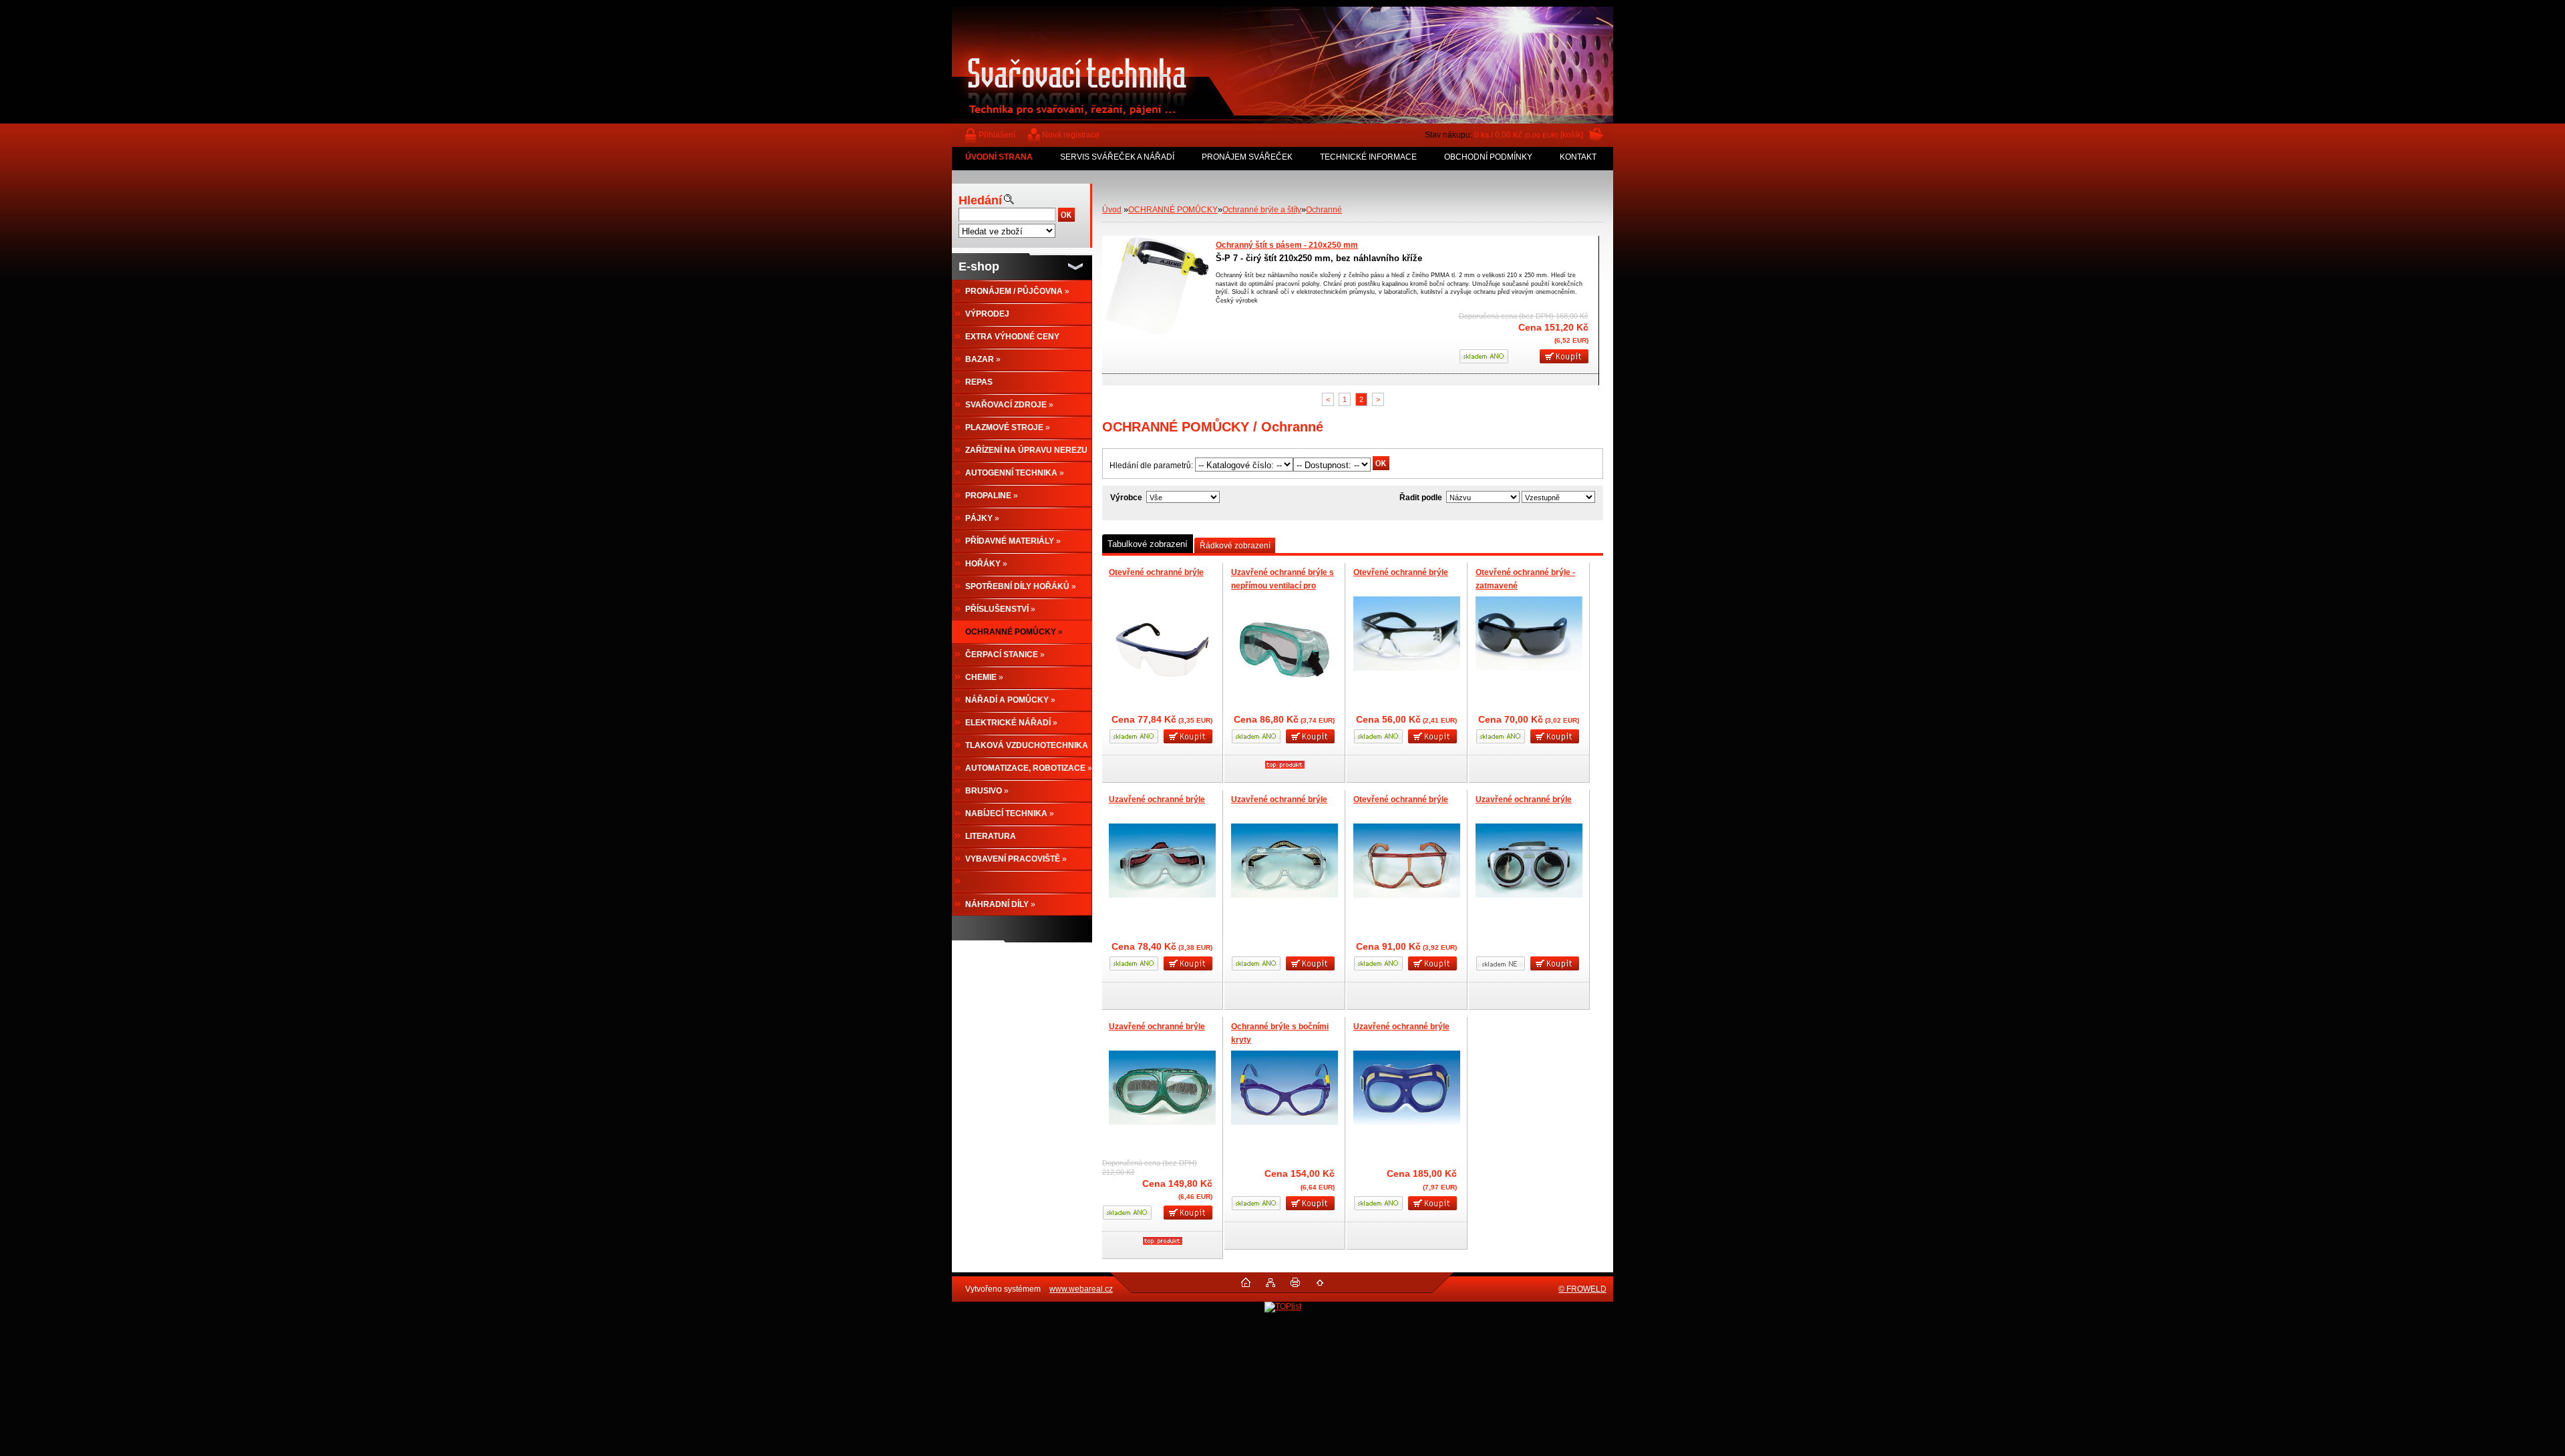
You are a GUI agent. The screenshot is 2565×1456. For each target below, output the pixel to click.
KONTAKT (1578, 157)
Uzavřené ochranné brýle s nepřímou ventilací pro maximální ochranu (1282, 585)
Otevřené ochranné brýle (1156, 572)
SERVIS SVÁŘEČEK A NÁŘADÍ (1117, 157)
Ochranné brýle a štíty (1262, 210)
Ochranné (1324, 210)
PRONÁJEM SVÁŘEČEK (1247, 157)
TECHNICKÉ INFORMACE (1368, 157)
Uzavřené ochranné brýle (1157, 799)
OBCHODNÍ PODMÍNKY (1488, 157)
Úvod (1112, 210)
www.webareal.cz (1081, 1289)
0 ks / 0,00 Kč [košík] (1529, 135)
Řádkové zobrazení (1235, 546)
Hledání (980, 200)
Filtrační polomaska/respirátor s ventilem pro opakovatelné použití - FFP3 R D (1362, 245)
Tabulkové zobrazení (1148, 544)
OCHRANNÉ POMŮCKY (1173, 210)
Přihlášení (997, 135)
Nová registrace (1071, 135)
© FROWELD (1582, 1289)
